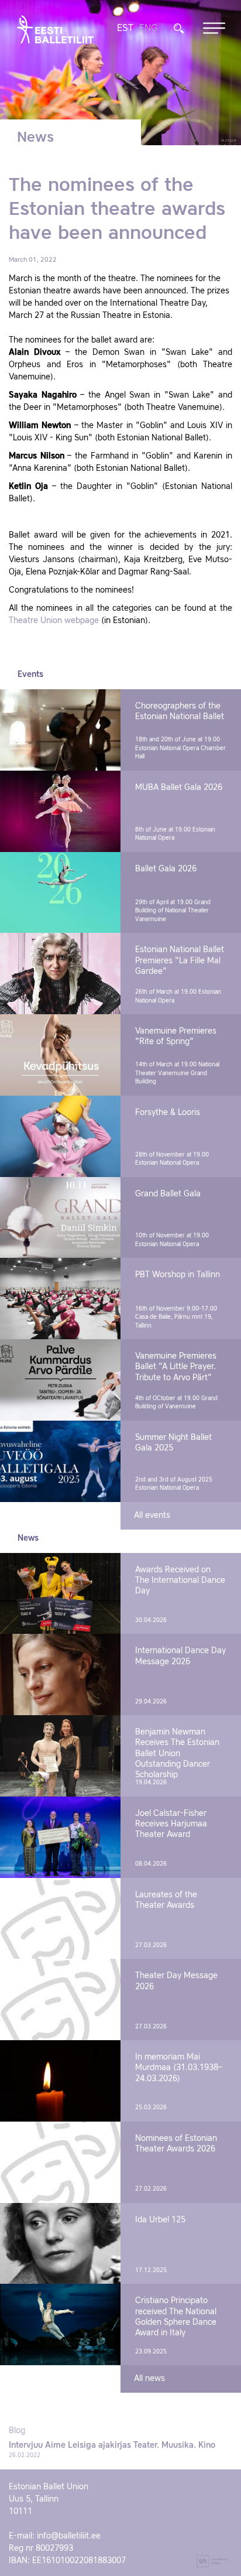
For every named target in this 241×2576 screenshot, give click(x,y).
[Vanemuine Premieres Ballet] (60, 1380)
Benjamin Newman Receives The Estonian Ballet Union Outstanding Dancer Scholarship (177, 1754)
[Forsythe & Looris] (60, 1136)
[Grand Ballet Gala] (60, 1218)
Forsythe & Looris (168, 1113)
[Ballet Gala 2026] (60, 893)
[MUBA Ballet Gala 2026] (60, 811)
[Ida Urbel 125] (60, 2244)
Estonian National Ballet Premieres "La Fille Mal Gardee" (180, 960)
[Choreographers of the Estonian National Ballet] (60, 730)
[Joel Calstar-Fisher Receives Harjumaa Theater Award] (60, 1837)
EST (125, 29)
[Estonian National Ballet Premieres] (60, 974)
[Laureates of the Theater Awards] (60, 1919)
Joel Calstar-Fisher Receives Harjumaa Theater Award (171, 1824)
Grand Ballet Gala (168, 1194)
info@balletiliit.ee (69, 2536)
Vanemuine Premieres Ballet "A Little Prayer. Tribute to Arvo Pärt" (176, 1367)
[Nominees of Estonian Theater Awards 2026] (60, 2162)
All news (149, 2379)
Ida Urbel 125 (160, 2220)
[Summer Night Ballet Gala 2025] (60, 1461)
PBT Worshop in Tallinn (178, 1275)
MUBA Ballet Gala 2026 (179, 788)
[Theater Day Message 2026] (60, 1999)
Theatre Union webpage (54, 621)
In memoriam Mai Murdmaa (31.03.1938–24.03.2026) (179, 2068)
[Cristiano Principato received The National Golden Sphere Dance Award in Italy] (60, 2324)
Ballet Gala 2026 (166, 869)
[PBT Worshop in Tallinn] (60, 1299)
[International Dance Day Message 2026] (60, 1674)
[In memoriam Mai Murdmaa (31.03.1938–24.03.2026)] (60, 2081)
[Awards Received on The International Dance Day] (60, 1594)
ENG (148, 29)
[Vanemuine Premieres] (60, 1055)
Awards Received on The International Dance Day (180, 1581)
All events (152, 1516)
